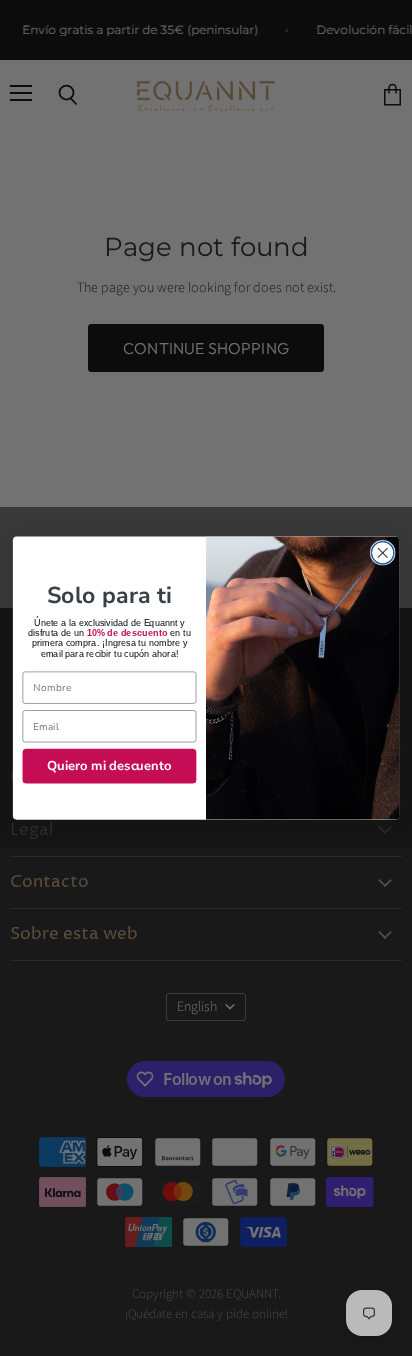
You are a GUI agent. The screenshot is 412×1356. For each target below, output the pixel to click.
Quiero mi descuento (109, 765)
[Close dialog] (382, 553)
